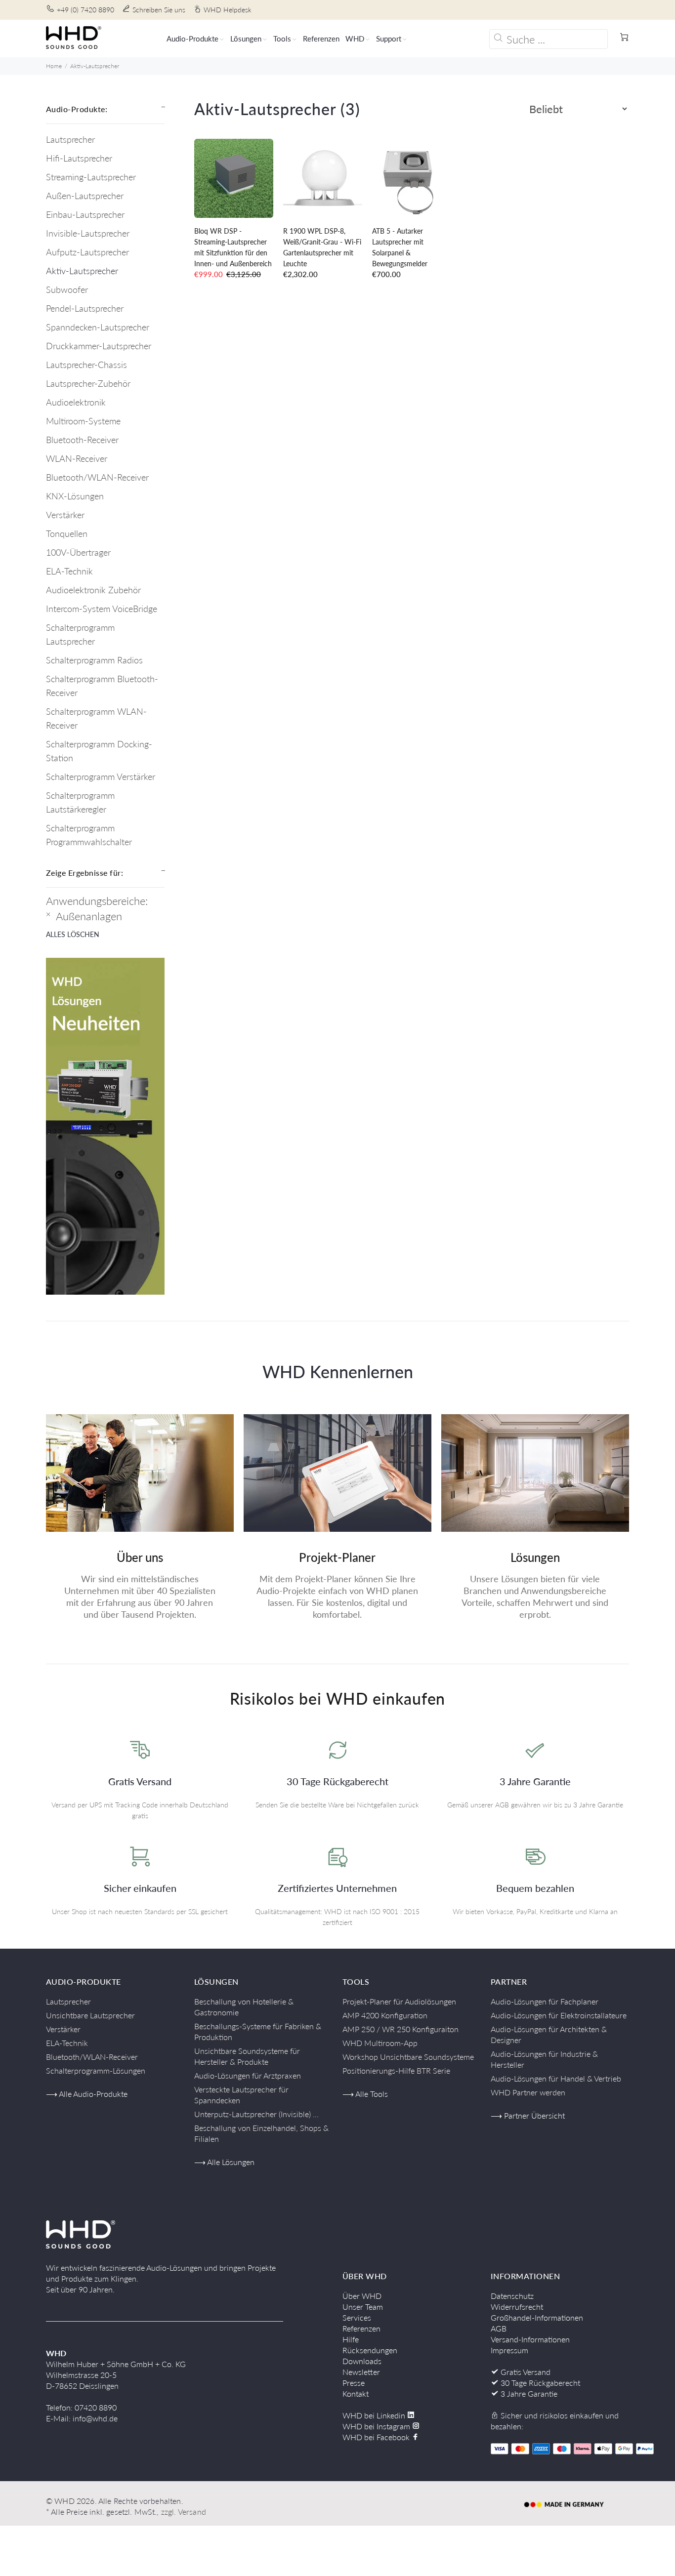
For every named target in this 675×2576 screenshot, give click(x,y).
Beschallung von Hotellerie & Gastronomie (244, 2007)
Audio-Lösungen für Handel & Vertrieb (556, 2078)
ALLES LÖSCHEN (73, 934)
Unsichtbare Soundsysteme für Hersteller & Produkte (247, 2056)
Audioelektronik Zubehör (93, 590)
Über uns (140, 1557)
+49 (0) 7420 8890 (85, 10)
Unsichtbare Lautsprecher (90, 2015)
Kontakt (356, 2393)
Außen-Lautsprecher (85, 196)
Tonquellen (67, 533)
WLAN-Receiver (77, 458)
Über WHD (362, 2296)
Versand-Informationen (530, 2339)
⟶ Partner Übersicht (528, 2115)
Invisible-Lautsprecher (88, 233)
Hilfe (351, 2339)
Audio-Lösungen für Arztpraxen (248, 2075)
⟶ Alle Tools (365, 2094)
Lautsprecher (70, 139)
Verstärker (65, 515)
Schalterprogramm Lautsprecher (80, 634)
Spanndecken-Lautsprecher (98, 327)
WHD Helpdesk (228, 10)
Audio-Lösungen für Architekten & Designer (549, 2034)
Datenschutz (512, 2296)
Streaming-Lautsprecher (91, 177)
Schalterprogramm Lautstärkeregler (80, 802)
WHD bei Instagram (377, 2426)
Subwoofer (67, 289)
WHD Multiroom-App (380, 2043)
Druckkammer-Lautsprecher (99, 346)
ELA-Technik (69, 571)
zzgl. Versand (184, 2512)
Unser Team (363, 2307)
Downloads (362, 2361)
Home (54, 66)
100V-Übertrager (78, 552)
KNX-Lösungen (75, 496)
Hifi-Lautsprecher (79, 158)
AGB (499, 2328)
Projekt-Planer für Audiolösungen (399, 2001)
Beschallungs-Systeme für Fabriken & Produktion (258, 2031)
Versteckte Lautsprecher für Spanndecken (241, 2095)
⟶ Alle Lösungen (224, 2162)
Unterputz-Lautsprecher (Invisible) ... (256, 2114)
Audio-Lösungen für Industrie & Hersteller (544, 2059)
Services (357, 2317)
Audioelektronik (76, 402)
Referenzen (361, 2328)
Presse (354, 2383)
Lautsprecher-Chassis (86, 365)
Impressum (509, 2350)
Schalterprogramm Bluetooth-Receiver (102, 686)
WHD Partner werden (528, 2092)
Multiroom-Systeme (83, 421)
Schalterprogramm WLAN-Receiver (96, 718)
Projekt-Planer (337, 1557)
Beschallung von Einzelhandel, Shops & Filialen (261, 2133)
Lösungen (535, 1557)
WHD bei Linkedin (375, 2415)
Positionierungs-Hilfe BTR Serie (396, 2070)
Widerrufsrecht (517, 2307)
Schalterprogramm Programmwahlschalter (89, 835)
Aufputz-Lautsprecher (87, 252)
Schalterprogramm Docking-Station (99, 751)
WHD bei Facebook (377, 2437)
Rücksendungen (370, 2350)
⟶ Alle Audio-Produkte (87, 2094)
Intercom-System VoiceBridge (102, 609)
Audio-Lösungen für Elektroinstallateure (559, 2015)
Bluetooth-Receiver (82, 440)
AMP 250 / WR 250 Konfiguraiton (401, 2029)
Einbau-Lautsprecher (85, 214)
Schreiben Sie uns (159, 10)
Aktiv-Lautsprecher (95, 66)
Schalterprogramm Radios (94, 660)
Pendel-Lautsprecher (85, 308)
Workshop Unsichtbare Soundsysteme (408, 2057)
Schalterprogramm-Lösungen (96, 2070)
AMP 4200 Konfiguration (385, 2015)
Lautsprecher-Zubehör (88, 383)
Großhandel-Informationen (537, 2317)
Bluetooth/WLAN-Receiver (97, 477)
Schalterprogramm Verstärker (101, 777)
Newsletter (361, 2372)
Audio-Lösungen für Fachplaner (545, 2001)
